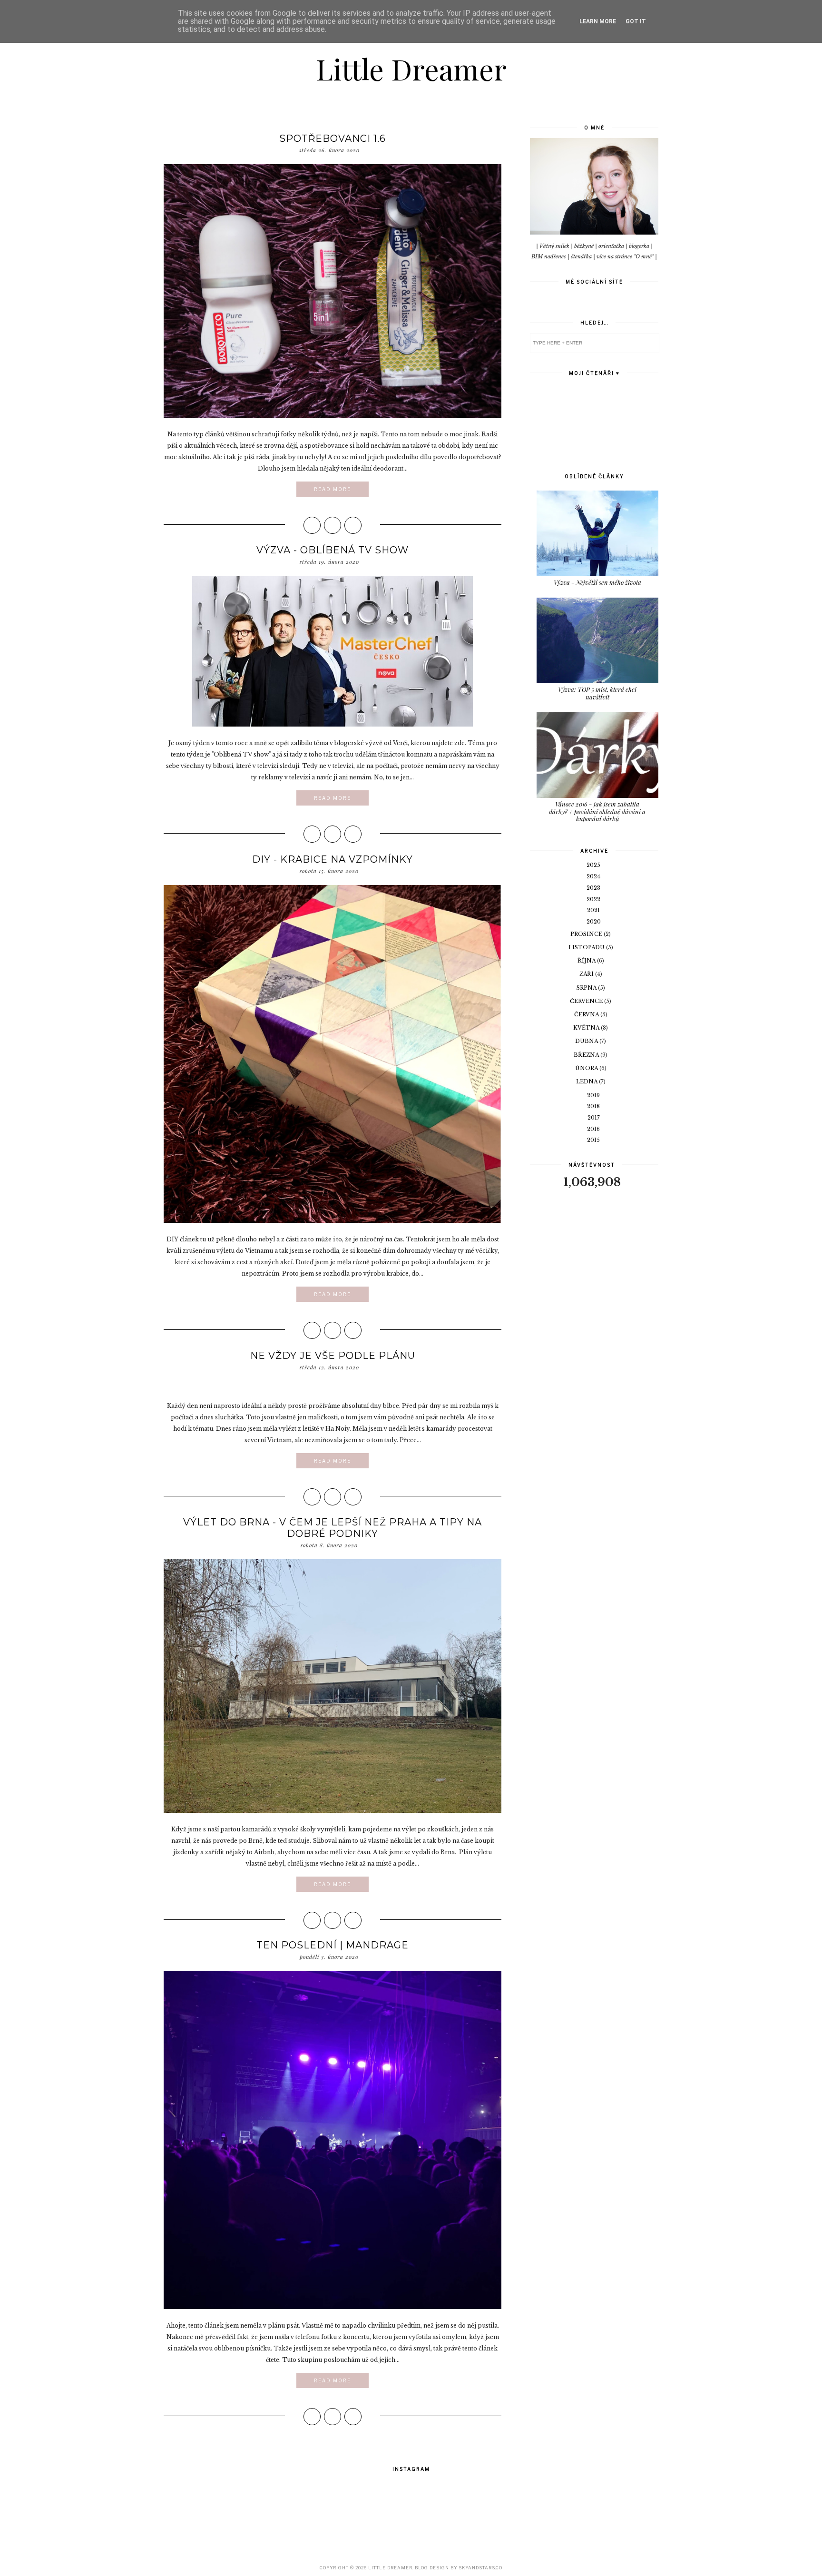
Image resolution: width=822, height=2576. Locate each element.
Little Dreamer (411, 69)
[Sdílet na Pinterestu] (353, 525)
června (587, 1014)
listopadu (587, 947)
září (587, 974)
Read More (333, 489)
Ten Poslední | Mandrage (333, 1945)
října (587, 961)
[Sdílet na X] (333, 525)
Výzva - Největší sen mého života (597, 582)
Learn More (598, 21)
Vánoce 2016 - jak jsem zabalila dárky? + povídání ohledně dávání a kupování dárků (597, 811)
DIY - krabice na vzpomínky (333, 859)
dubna (587, 1041)
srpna (587, 988)
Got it (636, 21)
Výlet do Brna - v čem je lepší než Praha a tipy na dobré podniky (333, 1528)
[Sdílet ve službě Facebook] (312, 525)
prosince (587, 934)
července (587, 1001)
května (587, 1028)
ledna (587, 1082)
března (587, 1055)
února (587, 1068)
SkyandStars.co (480, 2568)
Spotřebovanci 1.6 (333, 138)
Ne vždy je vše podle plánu (333, 1356)
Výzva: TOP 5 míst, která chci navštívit (597, 693)
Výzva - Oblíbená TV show (333, 550)
